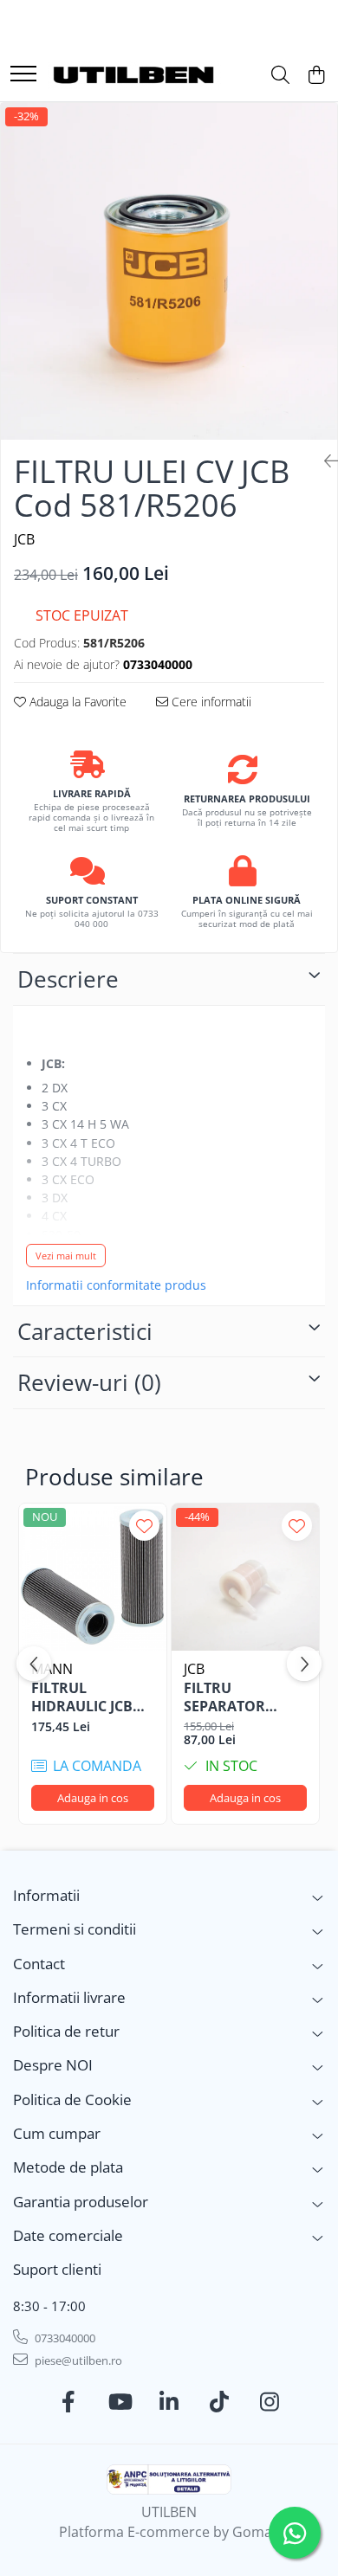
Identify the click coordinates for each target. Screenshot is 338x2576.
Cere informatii (210, 702)
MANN (52, 1669)
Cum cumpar (57, 2133)
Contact (39, 1964)
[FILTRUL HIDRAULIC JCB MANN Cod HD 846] (93, 1577)
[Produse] (23, 75)
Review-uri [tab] (89, 1382)
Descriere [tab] (68, 979)
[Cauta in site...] (280, 76)
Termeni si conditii (75, 1929)
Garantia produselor (81, 2202)
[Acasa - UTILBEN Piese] (134, 76)
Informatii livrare (69, 1997)
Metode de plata (68, 2167)
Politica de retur (66, 2031)
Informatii (46, 1895)
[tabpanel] (169, 271)
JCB (24, 539)
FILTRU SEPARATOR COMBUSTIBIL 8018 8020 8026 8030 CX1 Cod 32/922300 (234, 1697)
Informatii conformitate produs (116, 1285)
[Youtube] (119, 2402)
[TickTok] (220, 2402)
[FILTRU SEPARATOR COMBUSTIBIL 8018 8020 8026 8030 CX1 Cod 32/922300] (245, 1577)
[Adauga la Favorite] (144, 1526)
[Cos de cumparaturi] (316, 76)
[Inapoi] (324, 461)
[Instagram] (270, 2402)
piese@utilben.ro (77, 2360)
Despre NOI (53, 2065)
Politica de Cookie (72, 2099)
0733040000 (64, 2338)
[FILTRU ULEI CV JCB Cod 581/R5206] (169, 271)
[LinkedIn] (169, 2402)
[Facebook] (69, 2402)
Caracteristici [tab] (85, 1331)
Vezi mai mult (66, 1256)
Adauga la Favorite (76, 702)
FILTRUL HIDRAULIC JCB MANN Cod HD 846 (83, 1697)
